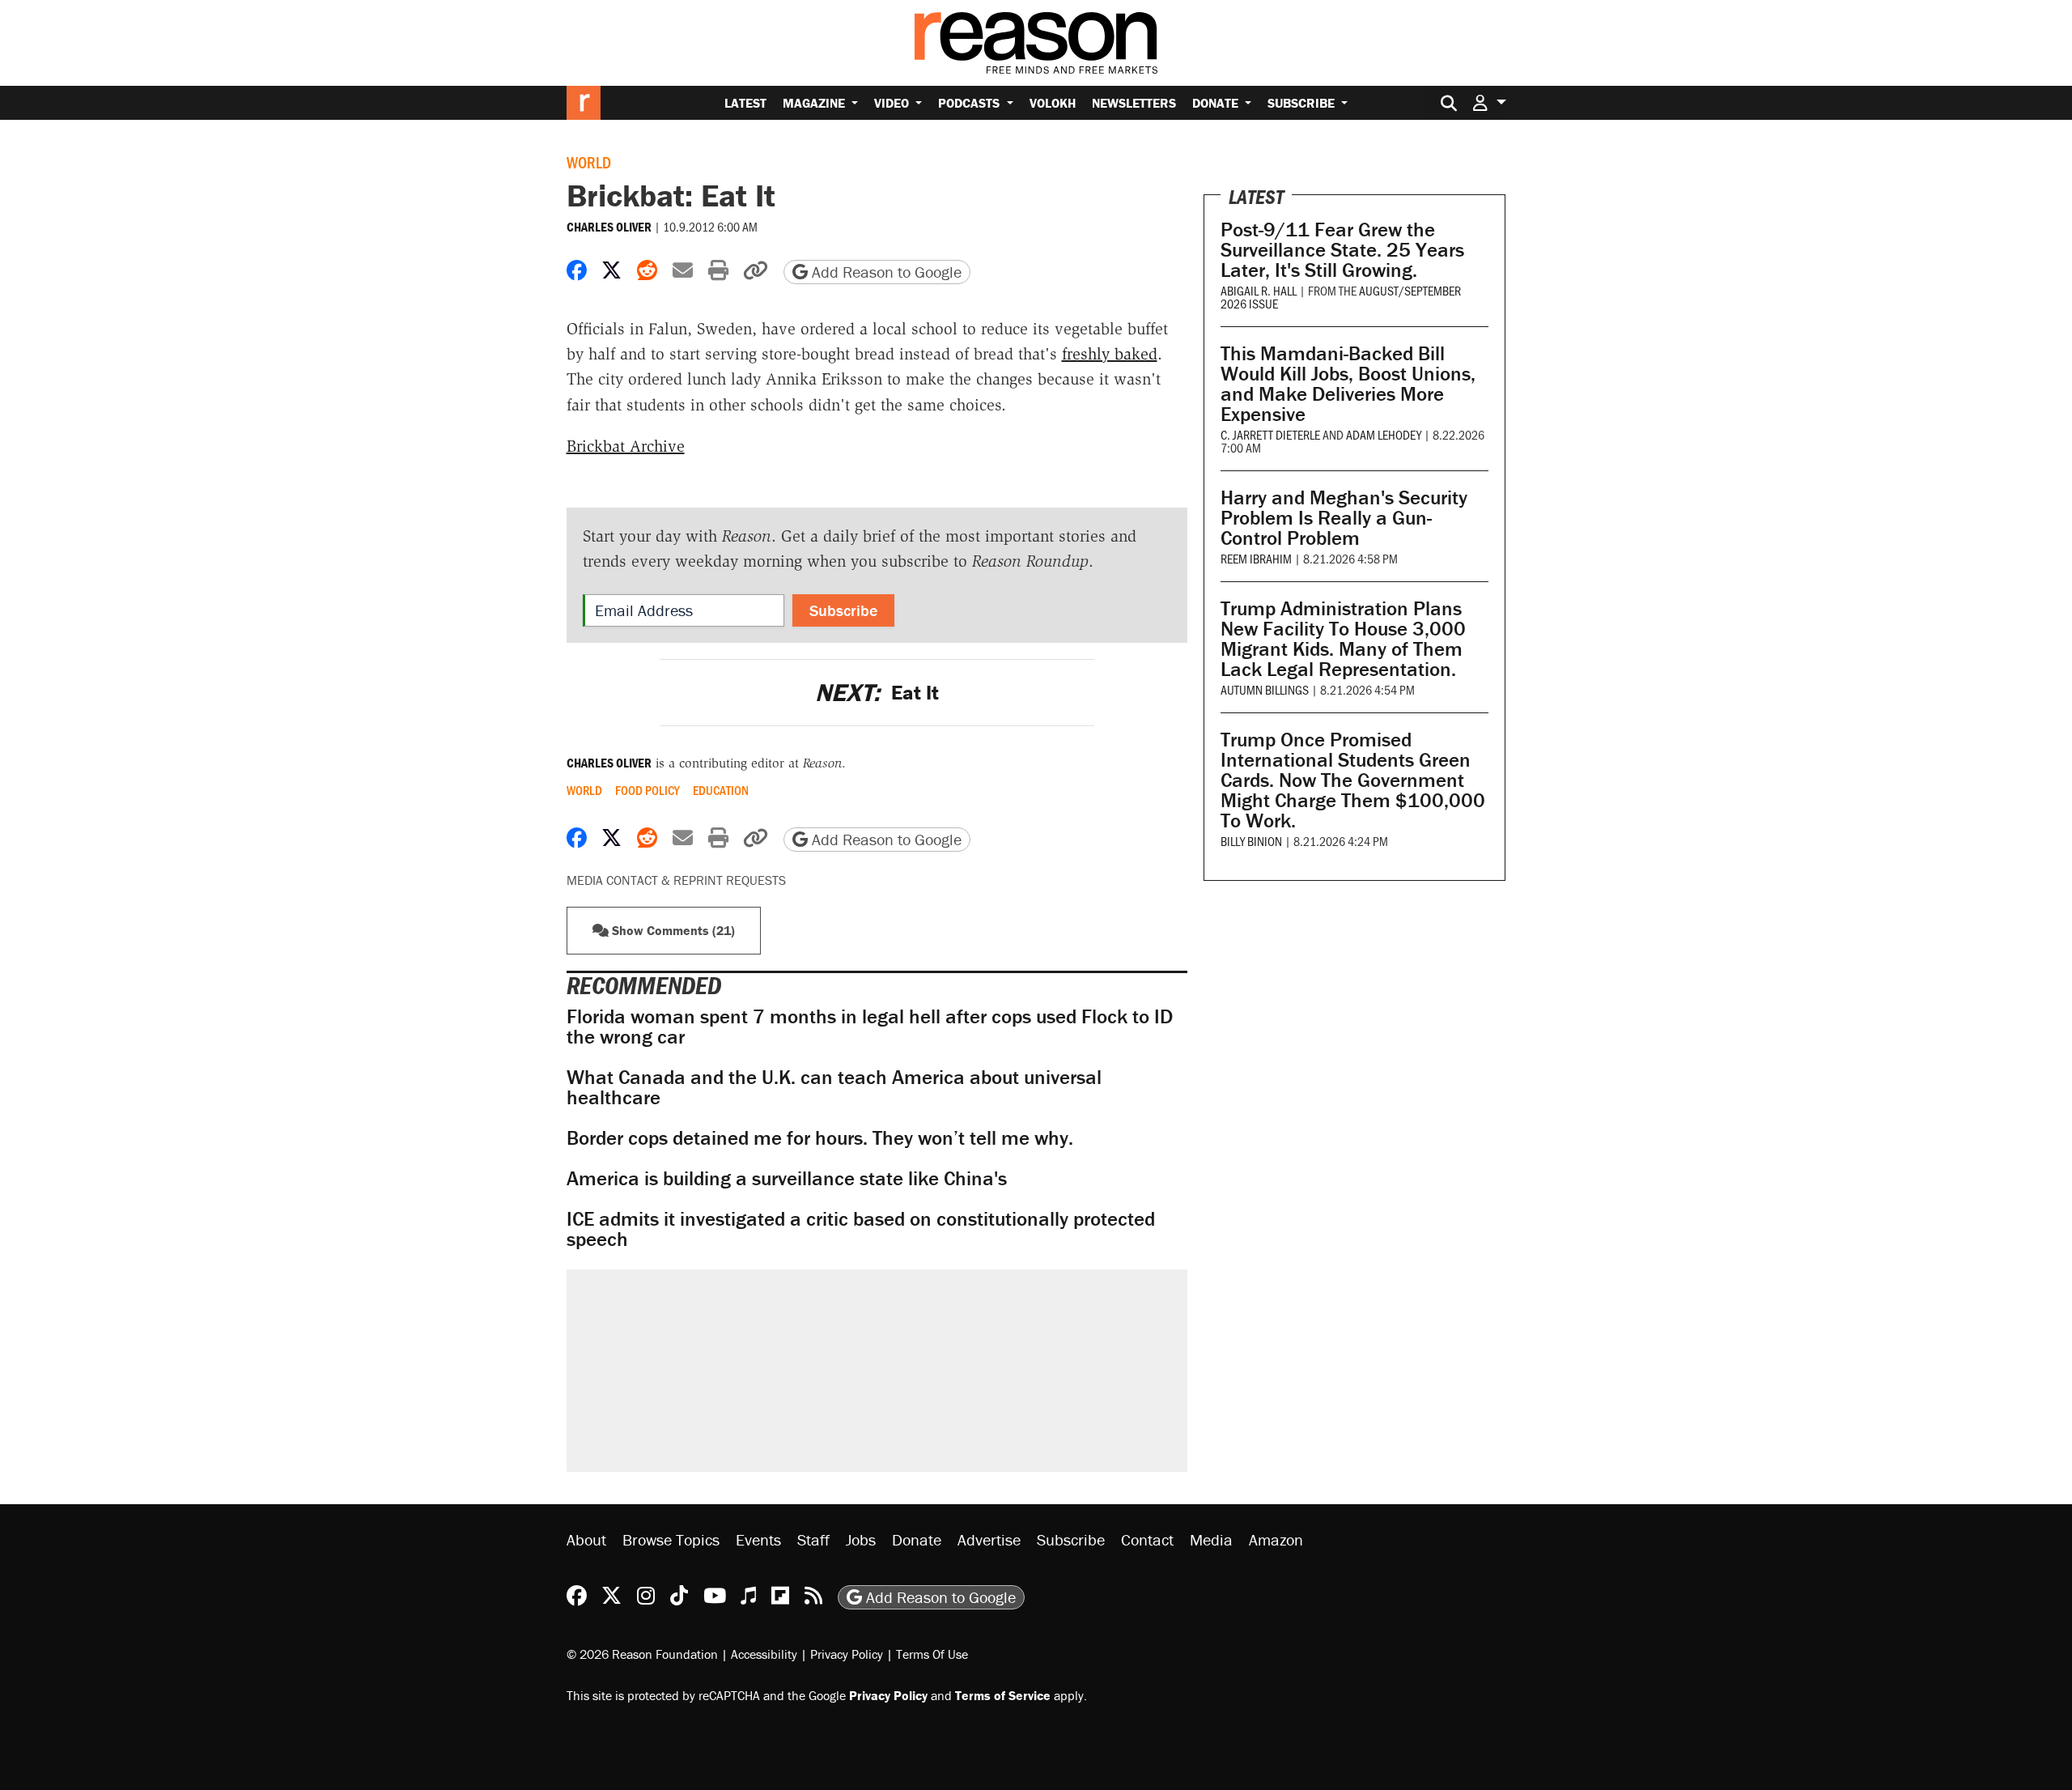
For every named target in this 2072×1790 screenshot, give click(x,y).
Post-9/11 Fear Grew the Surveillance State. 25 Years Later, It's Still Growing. (1342, 250)
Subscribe (1303, 103)
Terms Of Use (932, 1654)
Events (758, 1539)
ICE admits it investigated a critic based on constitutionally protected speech (861, 1229)
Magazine (815, 103)
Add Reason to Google (885, 272)
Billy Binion (1251, 841)
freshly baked (1110, 354)
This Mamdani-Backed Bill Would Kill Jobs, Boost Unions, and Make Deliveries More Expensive (1348, 384)
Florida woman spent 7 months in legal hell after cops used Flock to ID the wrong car (870, 1027)
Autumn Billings (1265, 689)
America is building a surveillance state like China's (787, 1178)
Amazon (1276, 1539)
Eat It (877, 693)
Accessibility (764, 1654)
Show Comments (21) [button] (672, 930)
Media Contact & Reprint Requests (676, 880)
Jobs (861, 1539)
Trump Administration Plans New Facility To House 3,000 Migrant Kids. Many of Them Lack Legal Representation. (1343, 639)
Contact (1147, 1539)
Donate (1217, 103)
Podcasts (970, 103)
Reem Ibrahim (1256, 558)
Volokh (1053, 103)
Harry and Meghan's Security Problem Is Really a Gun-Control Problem (1344, 518)
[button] (1489, 102)
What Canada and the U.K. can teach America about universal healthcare (834, 1087)
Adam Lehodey (1384, 434)
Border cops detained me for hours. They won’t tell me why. (820, 1138)
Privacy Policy (847, 1654)
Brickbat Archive (626, 446)
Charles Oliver (609, 227)
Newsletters (1134, 103)
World (589, 162)
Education (721, 790)
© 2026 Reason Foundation (642, 1654)
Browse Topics (671, 1539)
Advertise (989, 1539)
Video (893, 103)
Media (1211, 1539)
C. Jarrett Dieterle (1270, 434)
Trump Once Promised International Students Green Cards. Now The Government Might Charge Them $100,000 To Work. (1353, 780)
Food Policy (647, 790)
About (586, 1539)
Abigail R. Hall (1259, 290)
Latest (745, 103)
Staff (813, 1539)
